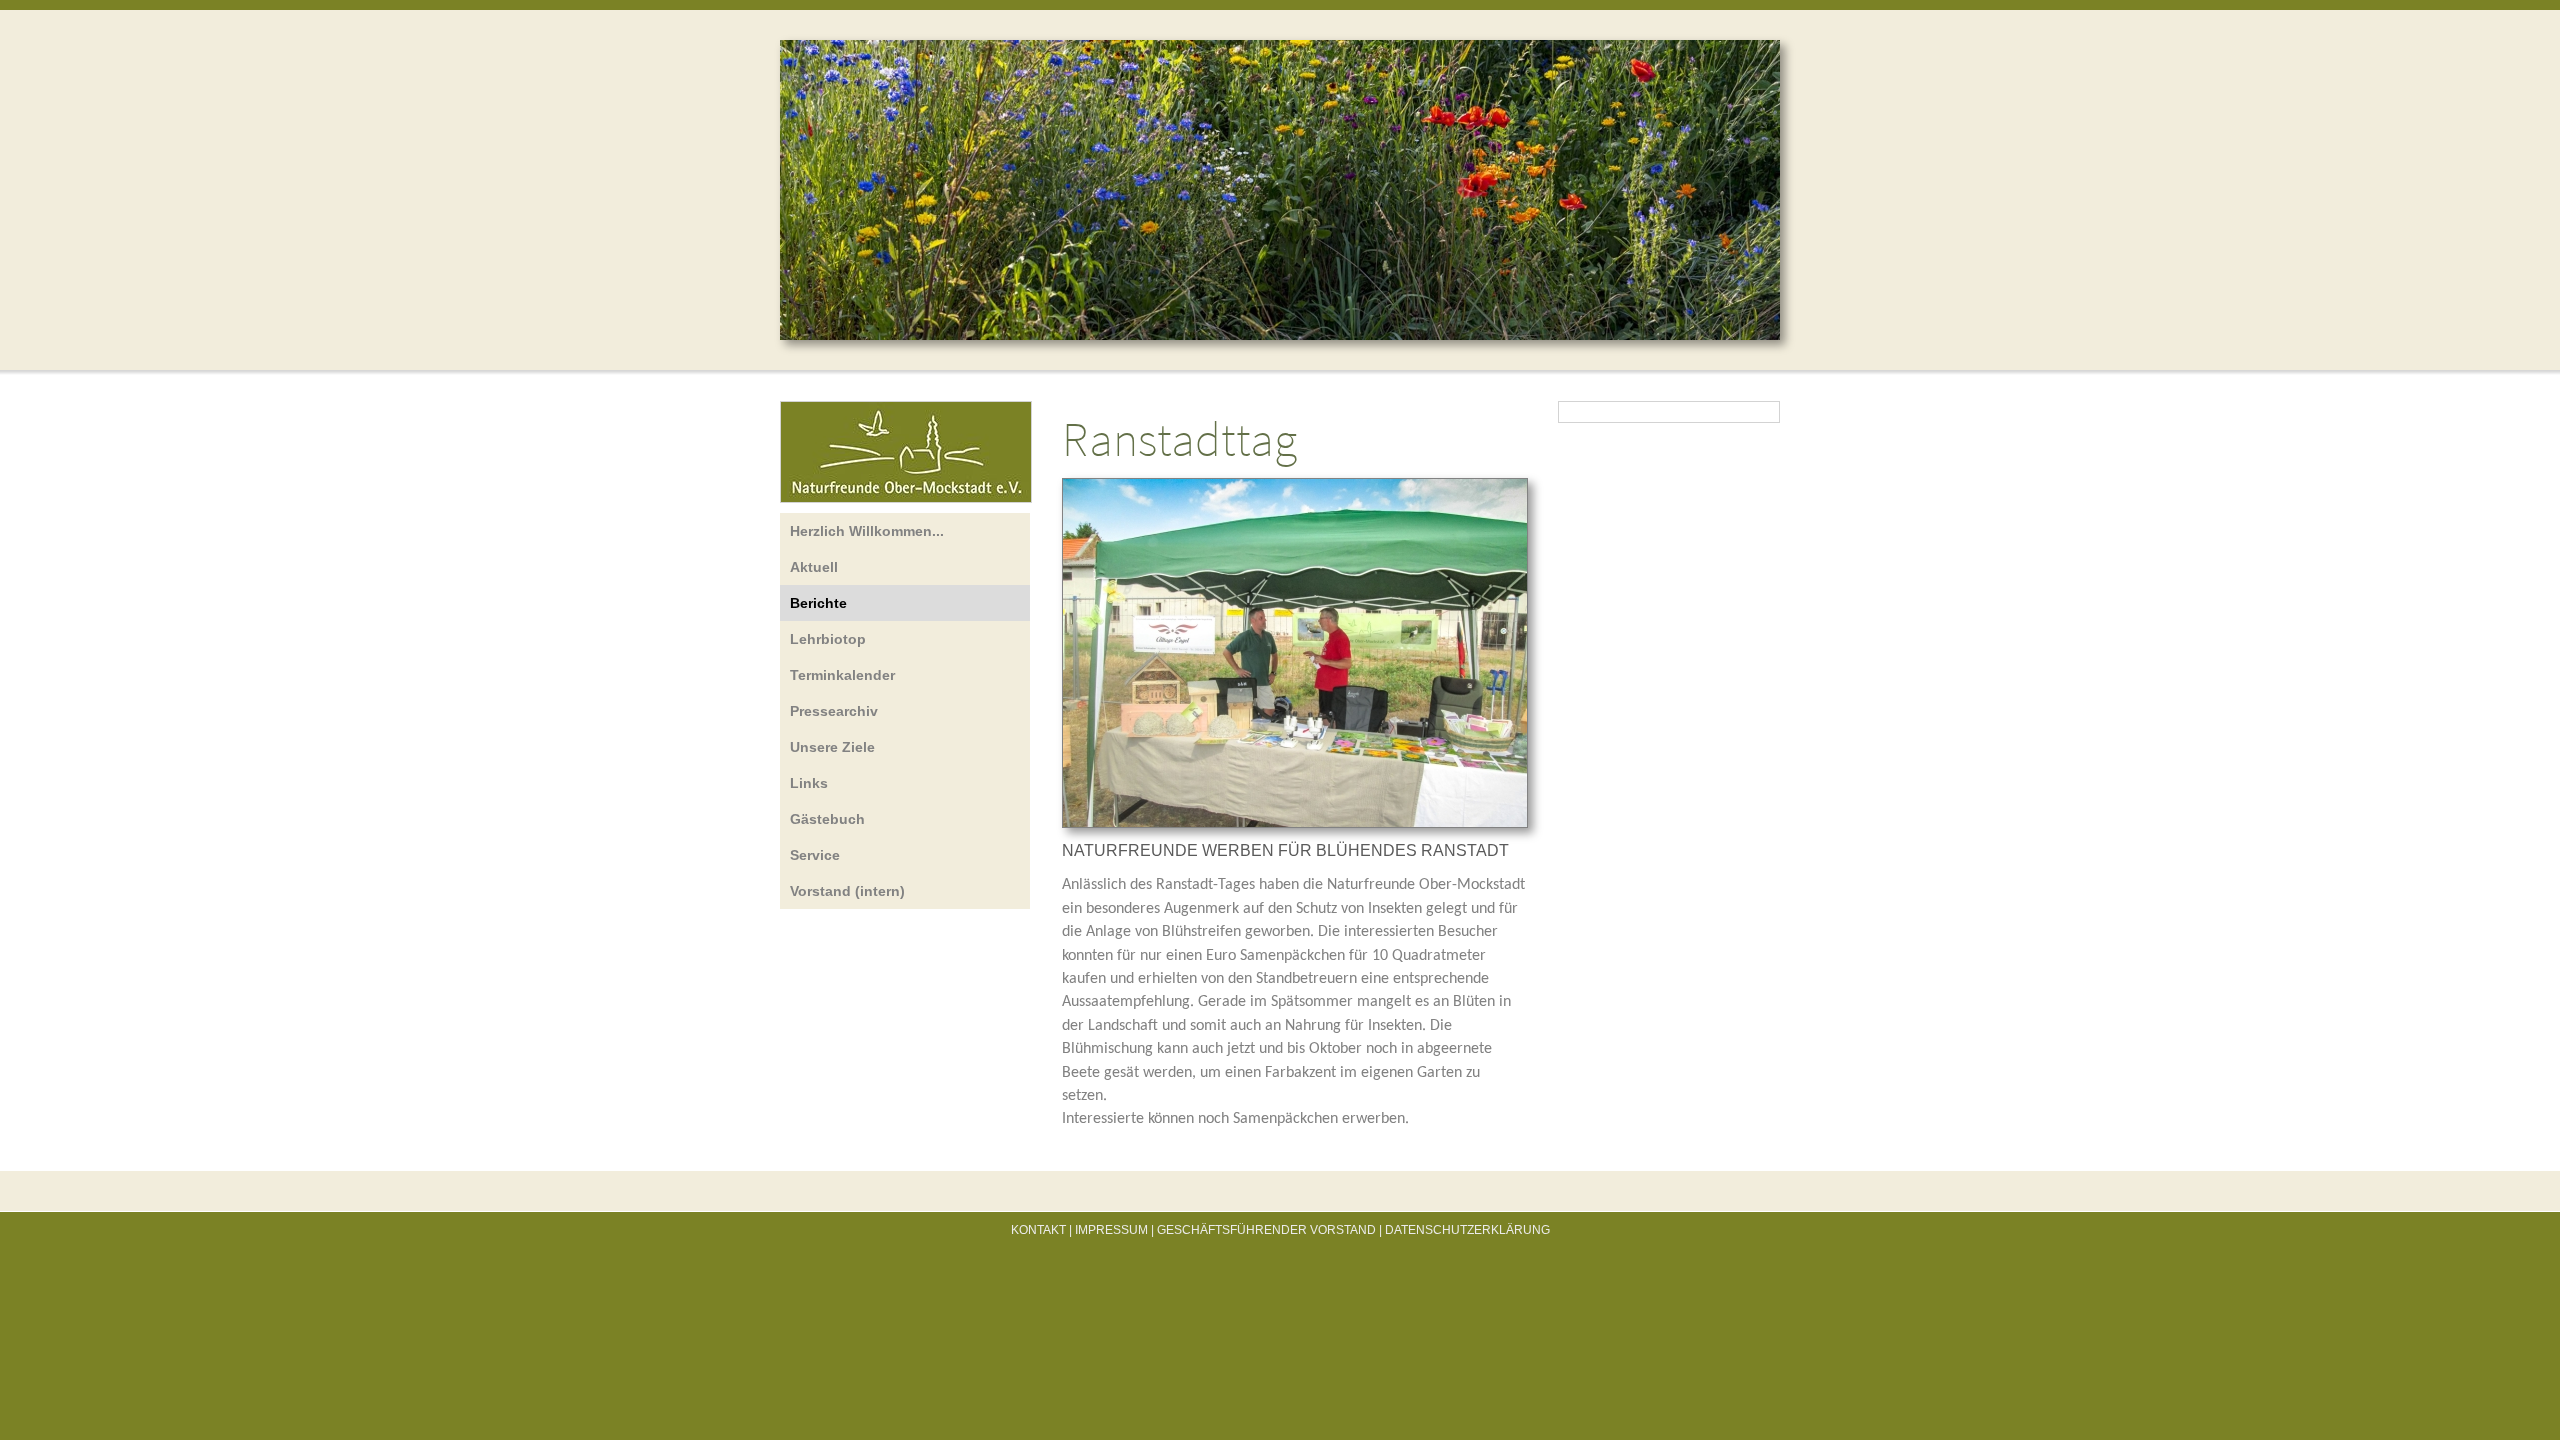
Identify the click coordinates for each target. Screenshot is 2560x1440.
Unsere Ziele (832, 747)
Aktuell (814, 567)
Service (815, 855)
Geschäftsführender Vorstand (1266, 1230)
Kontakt (1038, 1230)
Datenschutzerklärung (1467, 1230)
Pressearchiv (834, 711)
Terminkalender (842, 675)
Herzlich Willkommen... (867, 531)
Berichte (818, 603)
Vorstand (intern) (847, 891)
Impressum (1111, 1230)
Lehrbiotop (828, 639)
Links (809, 783)
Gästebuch (827, 819)
